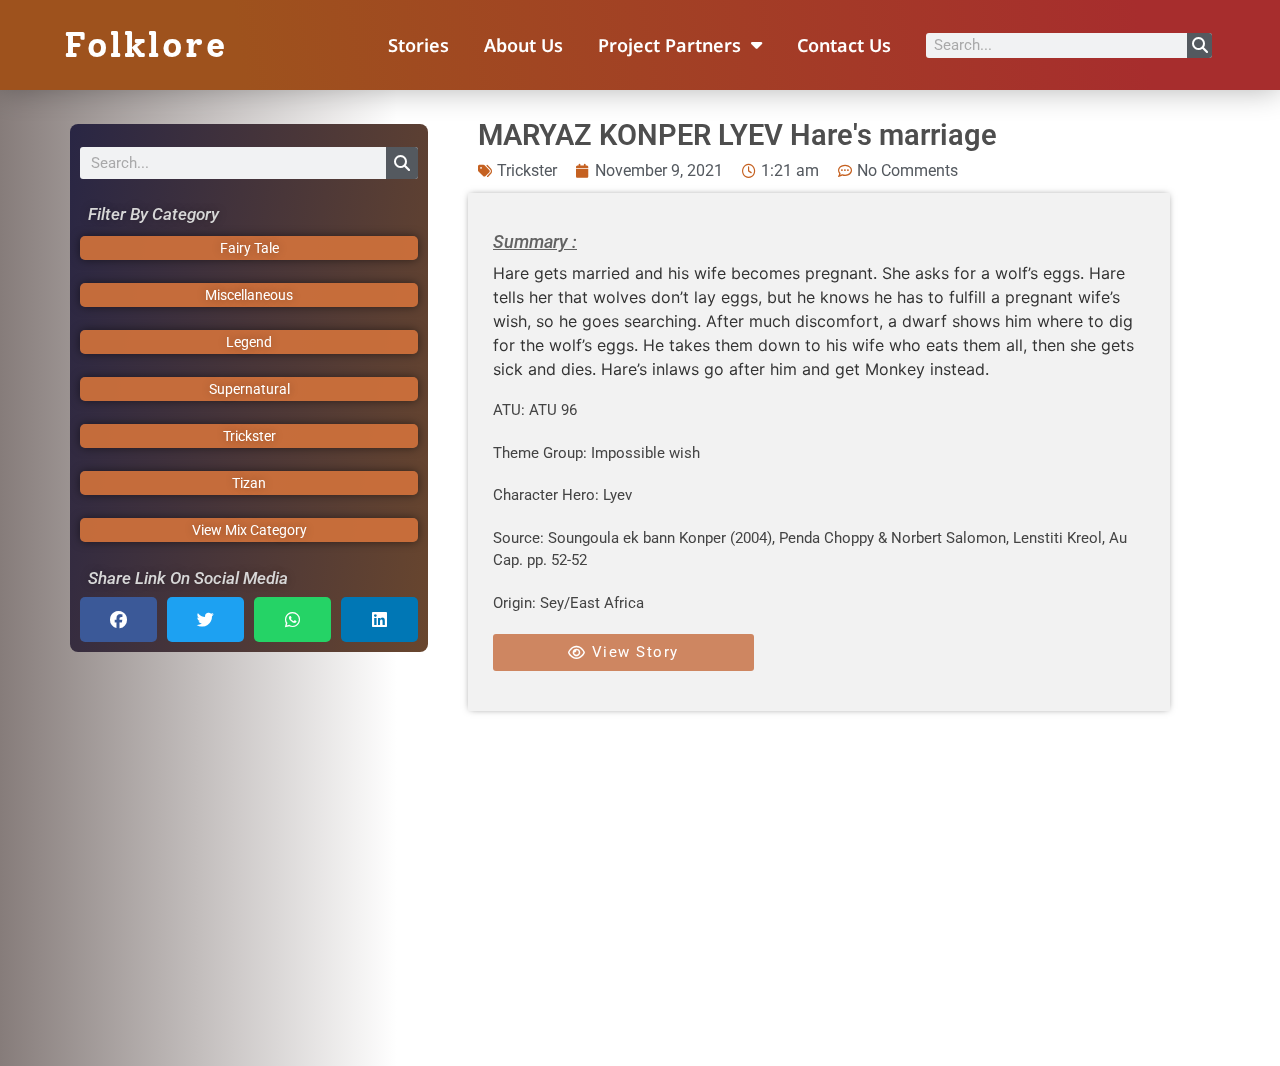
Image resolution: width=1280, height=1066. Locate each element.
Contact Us (844, 45)
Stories (418, 45)
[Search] (1199, 45)
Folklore (145, 45)
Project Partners (669, 45)
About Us (523, 45)
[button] (118, 619)
